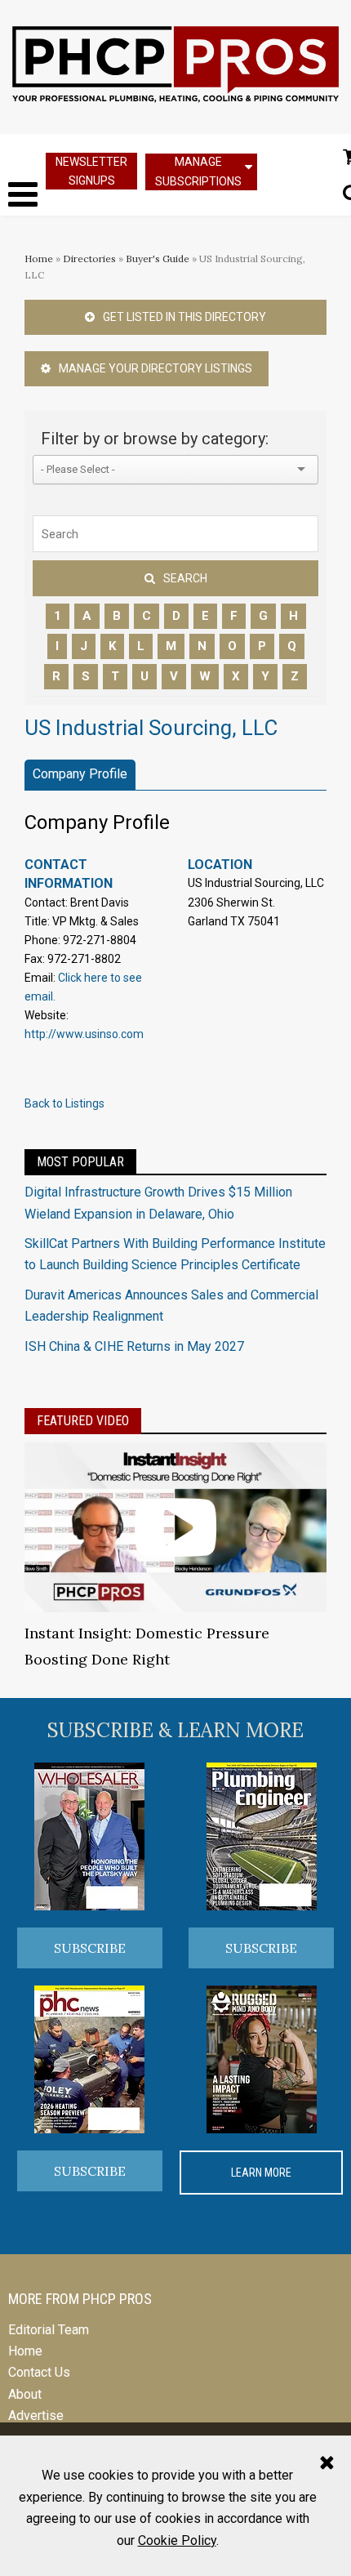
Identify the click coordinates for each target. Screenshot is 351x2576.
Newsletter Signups (91, 171)
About (25, 2394)
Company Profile (80, 774)
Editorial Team (49, 2330)
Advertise (36, 2416)
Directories (89, 258)
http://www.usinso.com (84, 1034)
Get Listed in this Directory (184, 317)
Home (39, 258)
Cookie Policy (177, 2540)
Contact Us (39, 2372)
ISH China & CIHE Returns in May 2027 (134, 1346)
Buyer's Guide (158, 258)
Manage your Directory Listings (156, 368)
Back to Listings (64, 1103)
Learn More (261, 2173)
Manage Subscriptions (198, 171)
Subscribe (90, 1948)
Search (185, 578)
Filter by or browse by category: (155, 439)
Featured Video (83, 1421)
